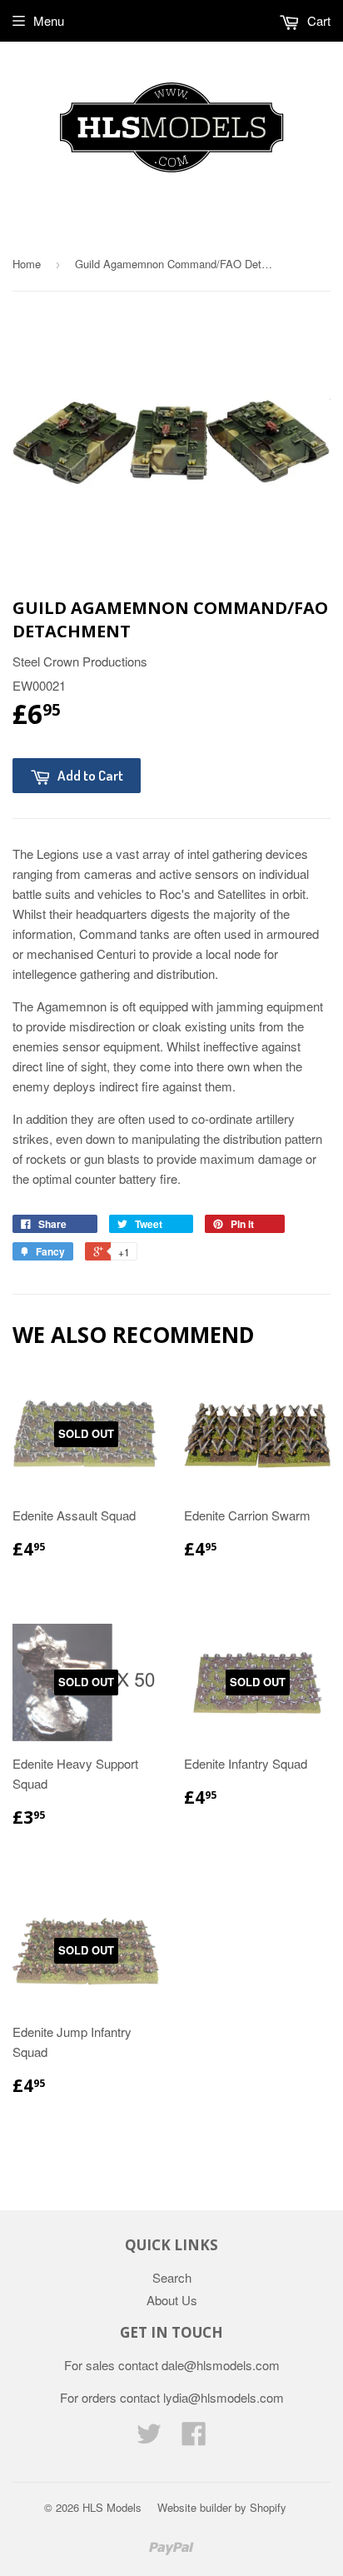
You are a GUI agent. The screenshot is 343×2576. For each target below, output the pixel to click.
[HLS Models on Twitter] (149, 2438)
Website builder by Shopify (222, 2507)
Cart (317, 20)
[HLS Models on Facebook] (194, 2438)
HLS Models (112, 2507)
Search (172, 2277)
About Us (172, 2300)
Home (27, 264)
